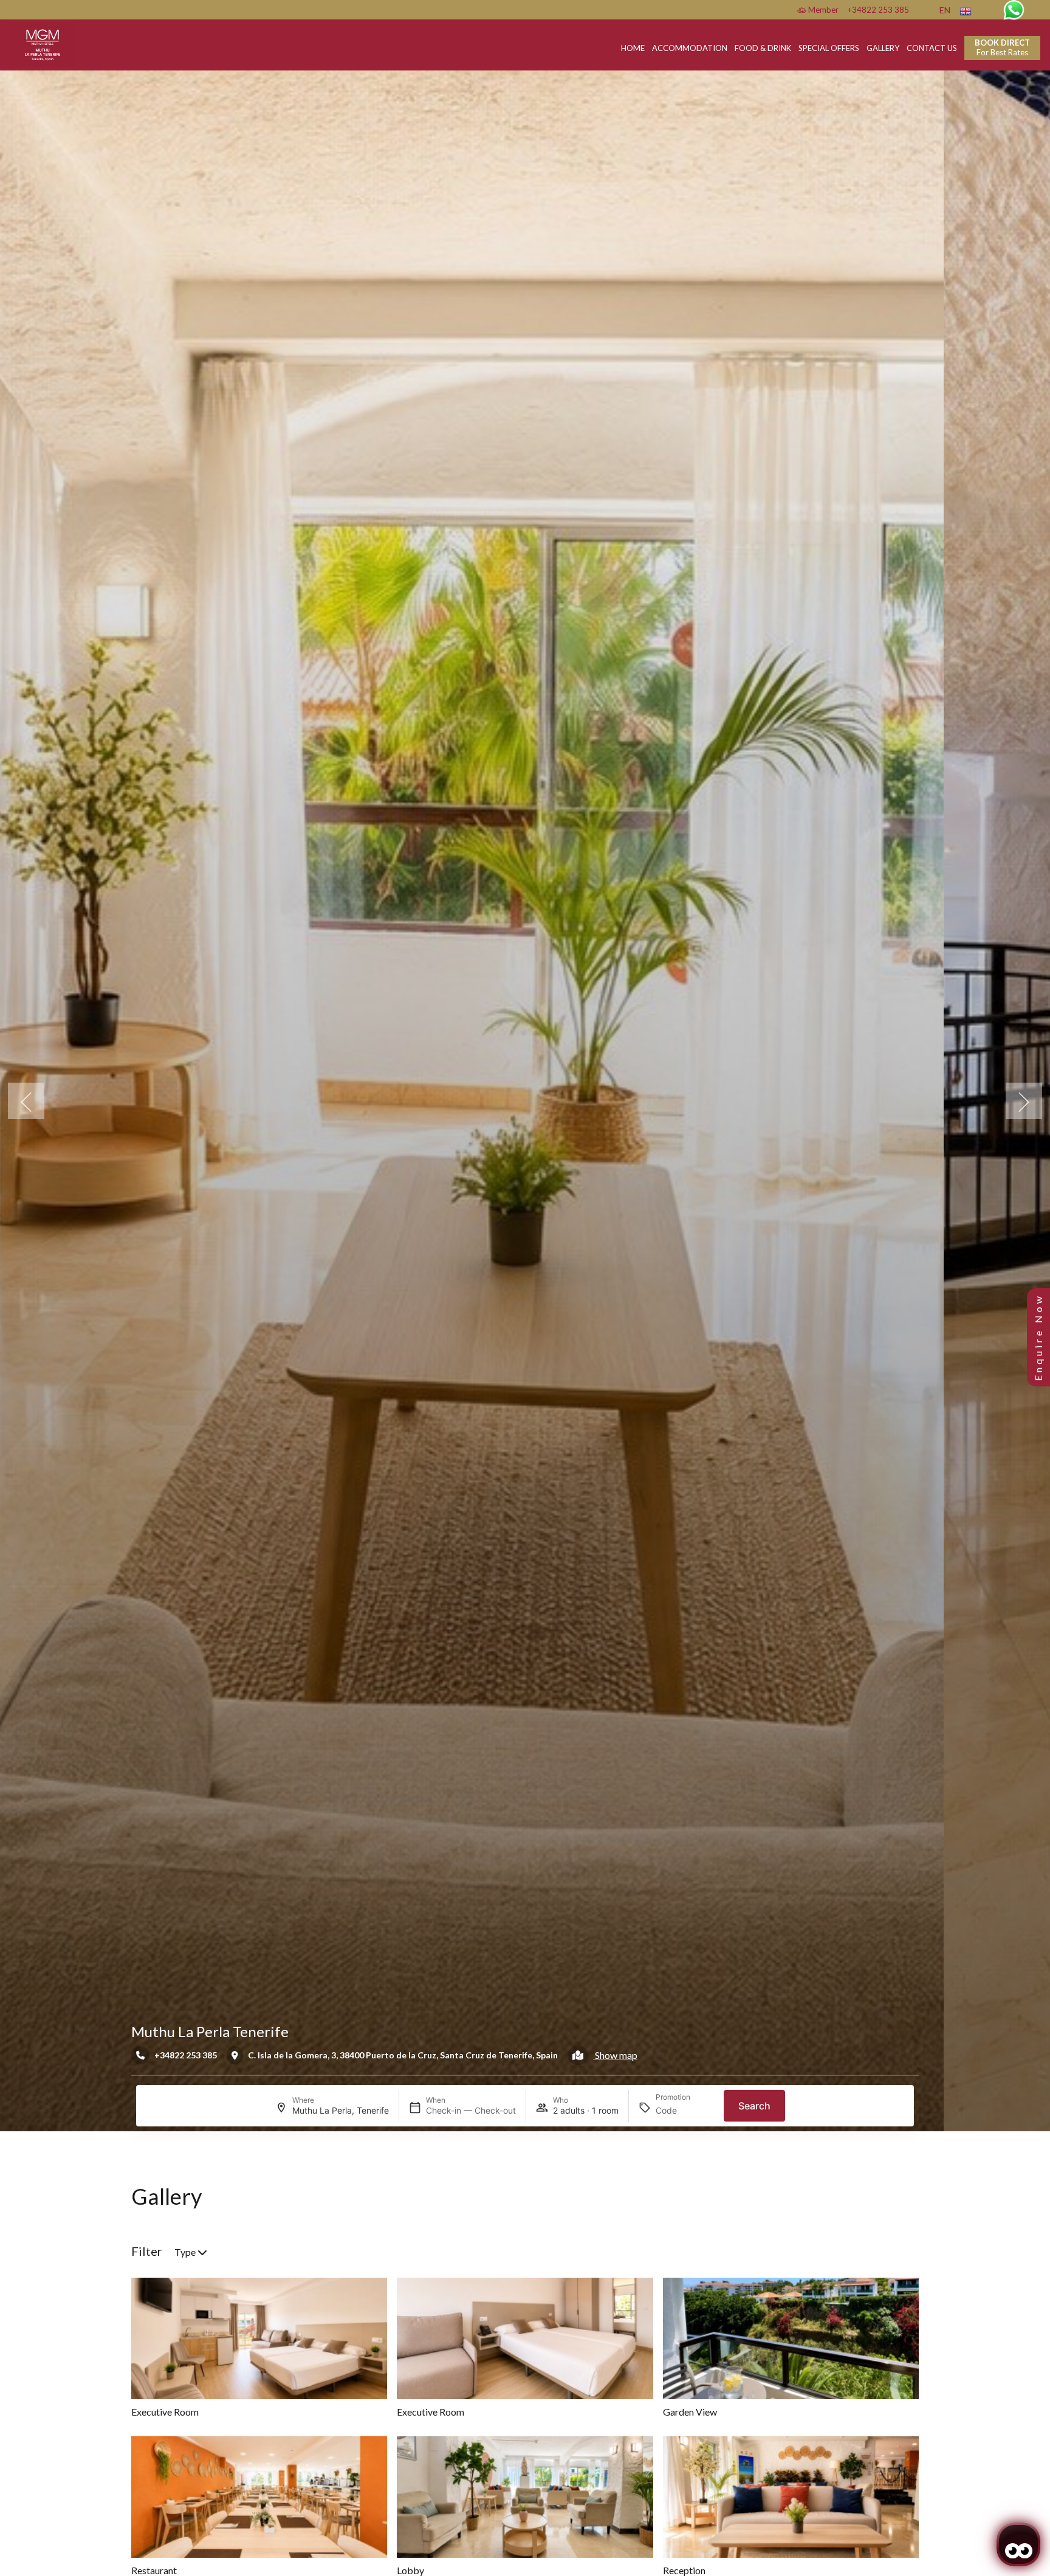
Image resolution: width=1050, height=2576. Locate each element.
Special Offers (829, 48)
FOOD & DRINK (763, 48)
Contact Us (932, 48)
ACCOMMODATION (690, 48)
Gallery (883, 48)
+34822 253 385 (878, 10)
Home (633, 48)
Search (754, 2106)
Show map (615, 2055)
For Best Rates (1002, 47)
